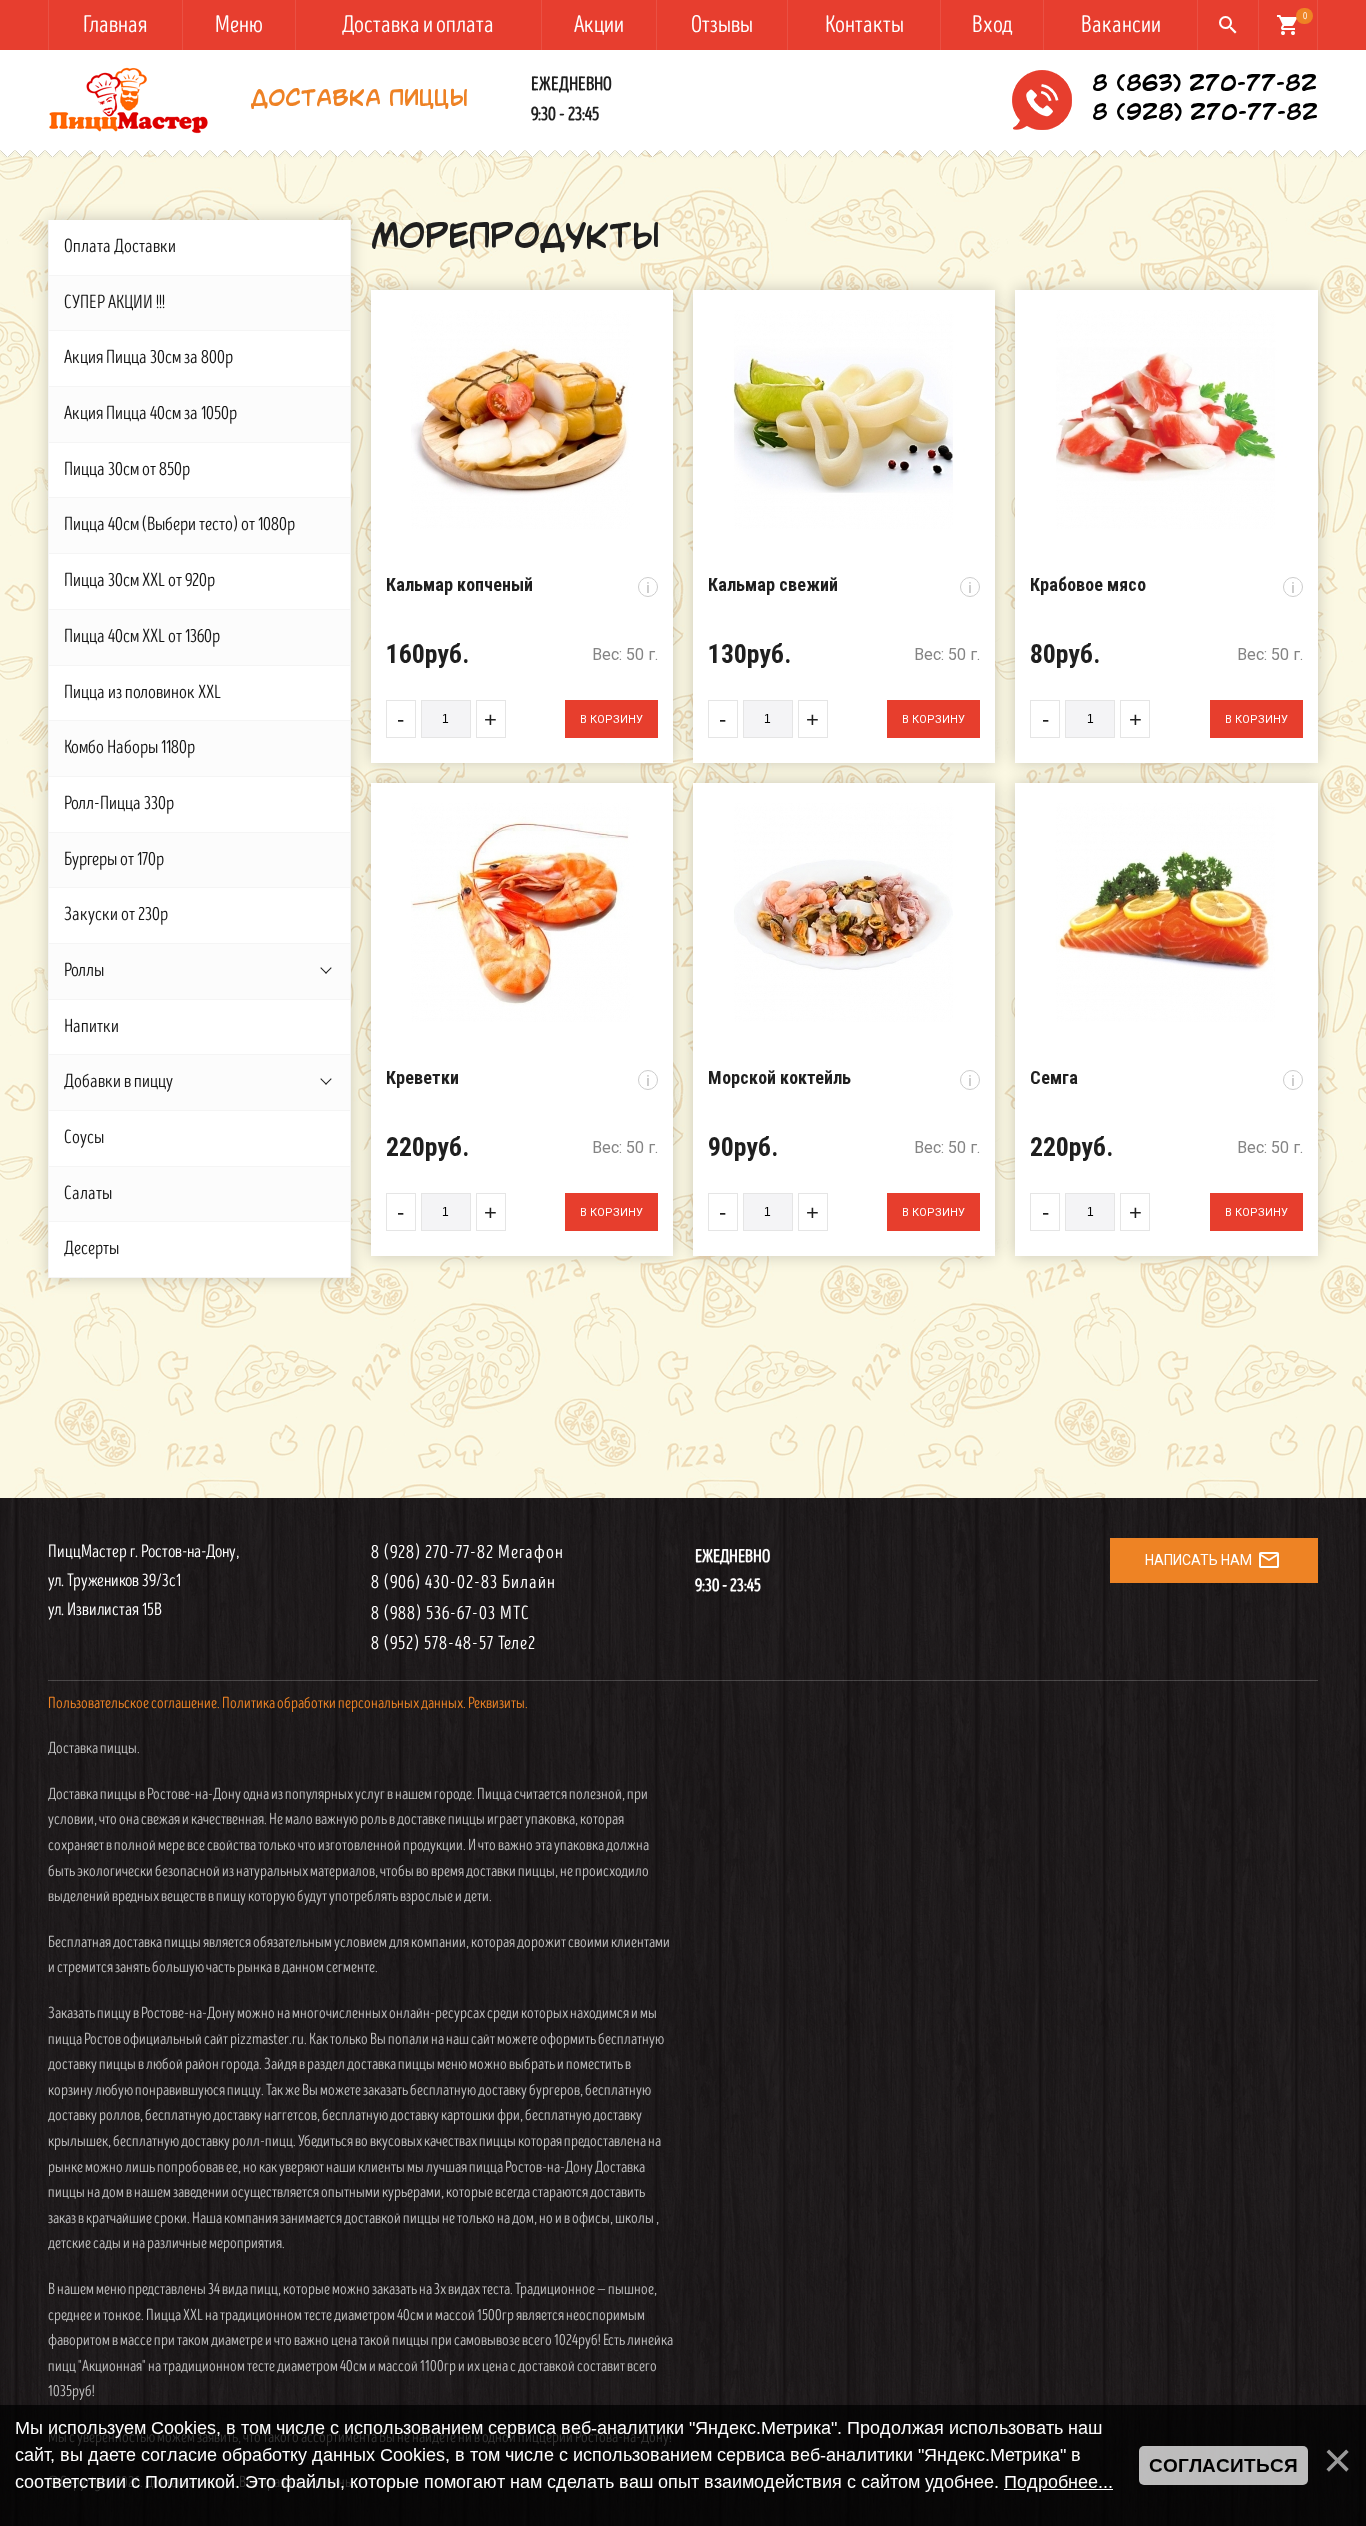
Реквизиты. (498, 1703)
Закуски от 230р (116, 914)
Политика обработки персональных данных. (344, 1703)
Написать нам (1213, 1560)
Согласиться (1223, 2465)
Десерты (91, 1248)
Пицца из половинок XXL (142, 692)
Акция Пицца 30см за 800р (148, 357)
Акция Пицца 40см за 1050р (150, 413)
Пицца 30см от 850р (127, 469)
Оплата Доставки (120, 246)
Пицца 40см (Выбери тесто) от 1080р (179, 524)
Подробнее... (1058, 2482)
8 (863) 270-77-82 (1204, 85)
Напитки (91, 1026)
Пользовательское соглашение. (134, 1703)
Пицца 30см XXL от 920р (139, 580)
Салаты (88, 1193)
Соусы (84, 1137)
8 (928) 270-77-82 (1205, 114)
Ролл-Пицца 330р (119, 803)
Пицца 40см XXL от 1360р (142, 636)
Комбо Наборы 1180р (129, 747)
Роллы (84, 970)
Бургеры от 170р (114, 859)
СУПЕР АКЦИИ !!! (114, 302)
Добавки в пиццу (118, 1081)
